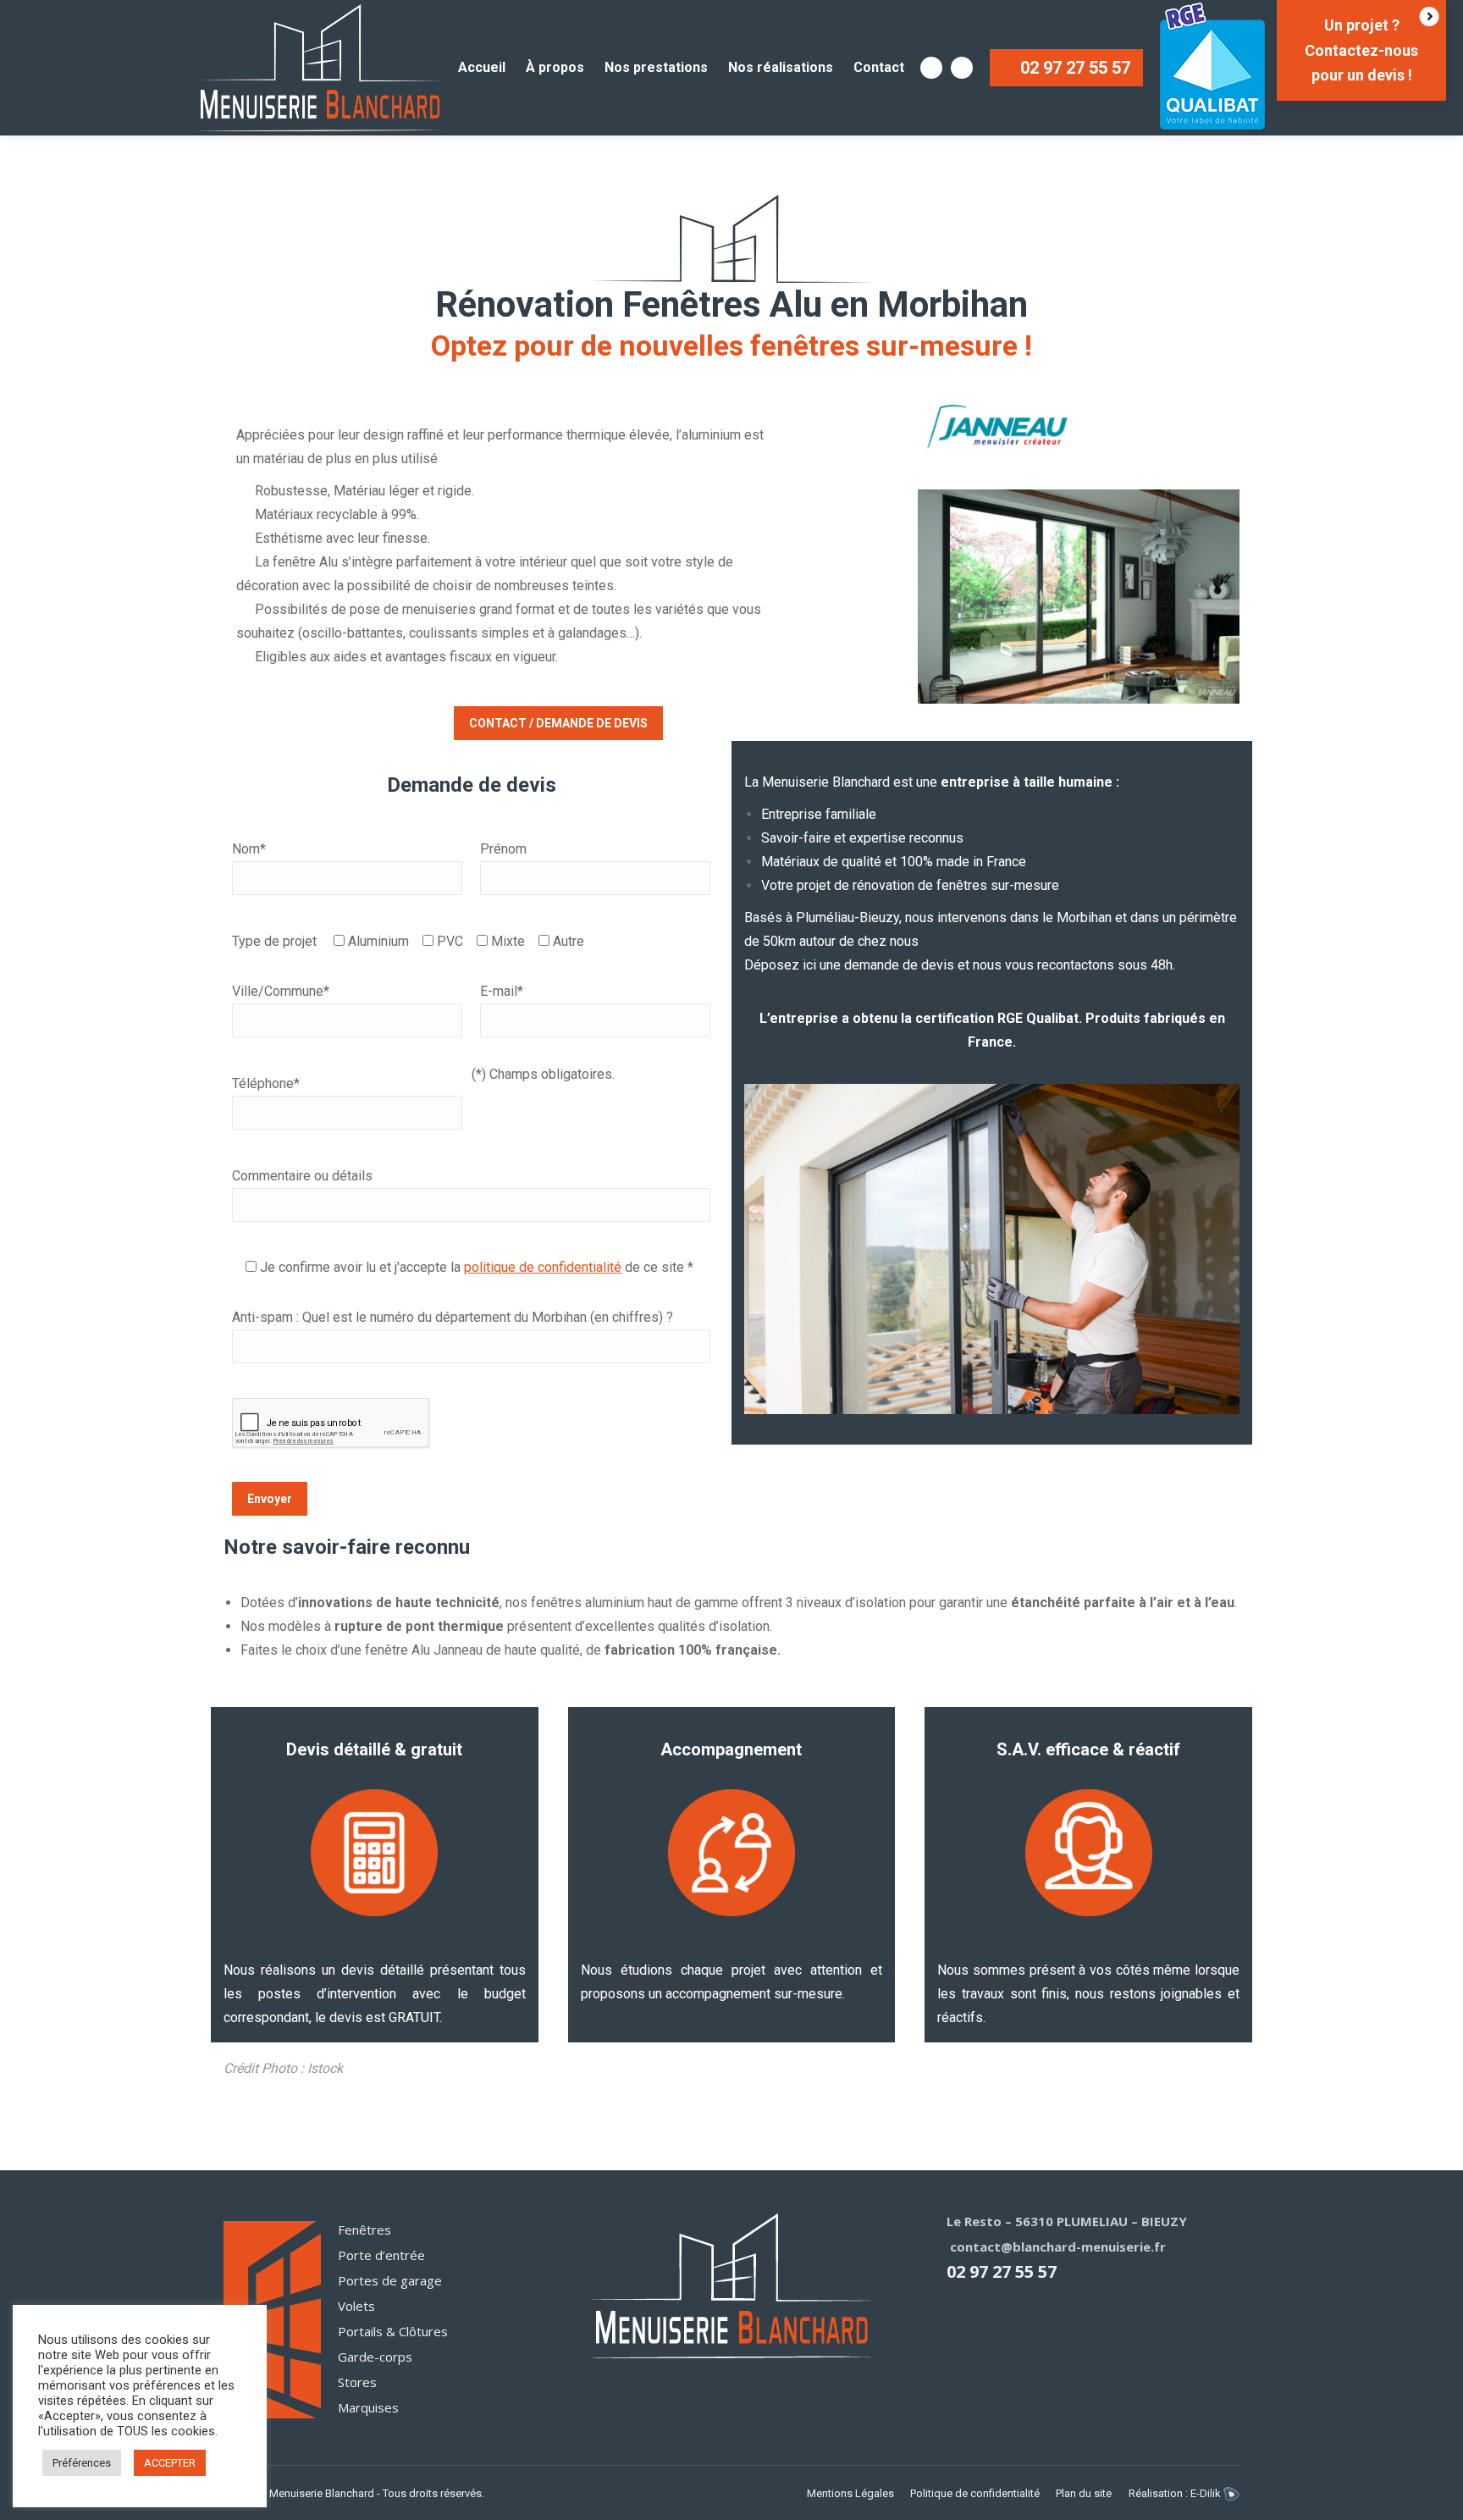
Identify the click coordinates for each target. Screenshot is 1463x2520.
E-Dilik (1207, 2493)
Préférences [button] (82, 2463)
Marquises (368, 2407)
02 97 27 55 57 (1002, 2271)
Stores (357, 2382)
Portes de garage (390, 2280)
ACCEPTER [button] (170, 2463)
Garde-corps (375, 2357)
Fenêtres (364, 2230)
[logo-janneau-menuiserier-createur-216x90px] (997, 427)
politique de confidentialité (543, 1267)
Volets (356, 2306)
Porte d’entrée (381, 2255)
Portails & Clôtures (393, 2331)
